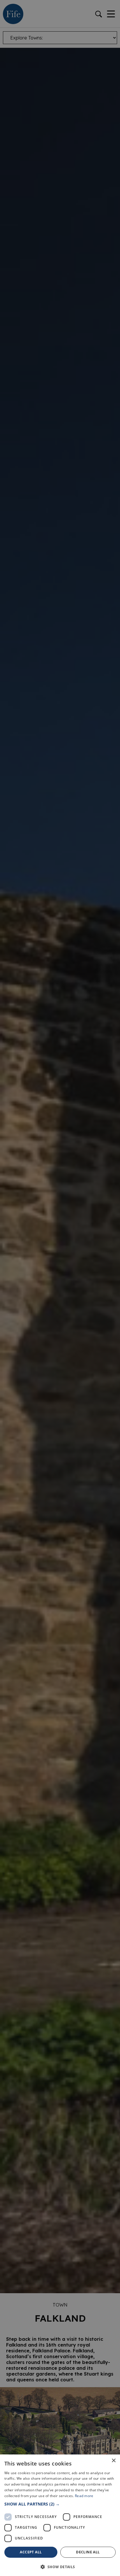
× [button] (113, 2461)
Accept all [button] (31, 2552)
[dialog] (60, 1288)
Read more (84, 2496)
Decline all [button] (88, 2552)
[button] (60, 2504)
